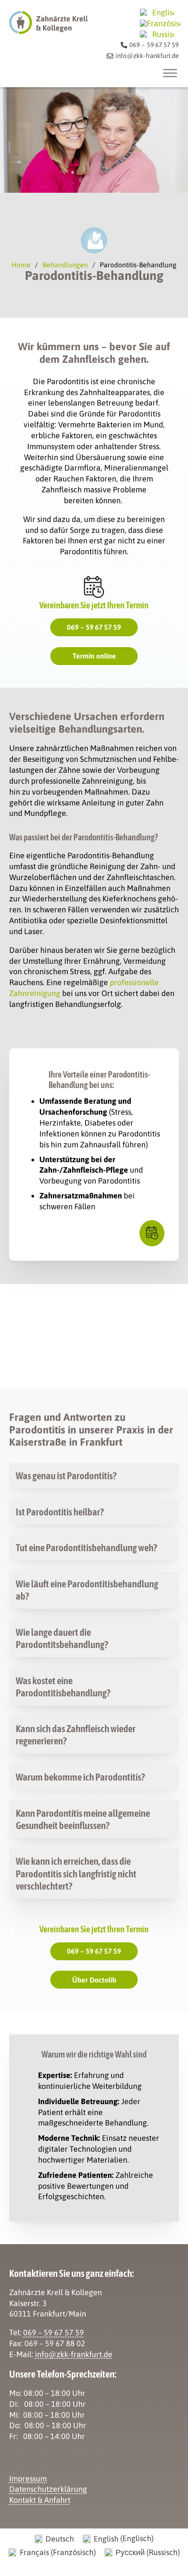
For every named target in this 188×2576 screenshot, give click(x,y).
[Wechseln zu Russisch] (157, 34)
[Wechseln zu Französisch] (160, 23)
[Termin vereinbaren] (152, 1233)
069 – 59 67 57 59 (94, 627)
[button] (94, 1476)
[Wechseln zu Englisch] (157, 12)
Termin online (94, 656)
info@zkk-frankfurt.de (74, 2354)
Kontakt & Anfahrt (40, 2500)
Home (21, 265)
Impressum (28, 2479)
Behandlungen (65, 265)
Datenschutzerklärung (48, 2489)
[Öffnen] (170, 73)
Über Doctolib (94, 1980)
